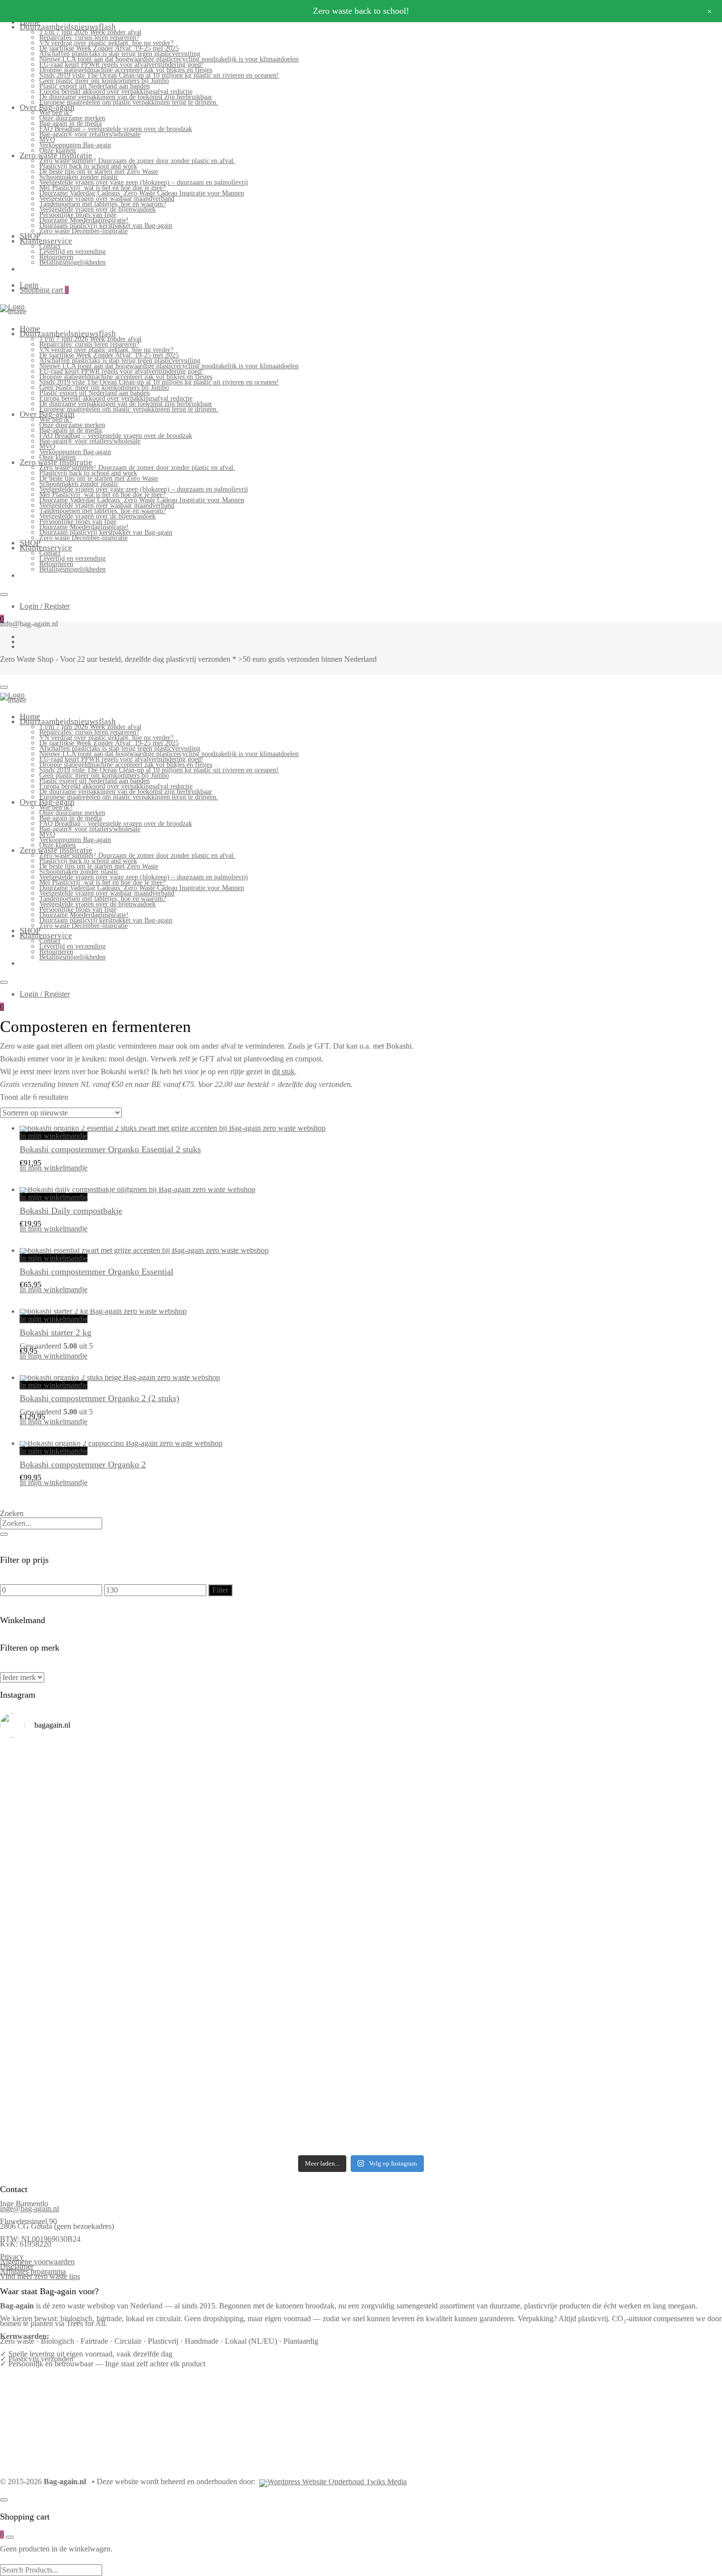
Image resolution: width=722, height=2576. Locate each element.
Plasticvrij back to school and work (88, 166)
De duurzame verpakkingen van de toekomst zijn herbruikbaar (126, 97)
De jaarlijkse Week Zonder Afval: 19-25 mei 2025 (109, 48)
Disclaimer (17, 2266)
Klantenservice (46, 241)
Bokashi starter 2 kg (56, 1332)
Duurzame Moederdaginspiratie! (84, 220)
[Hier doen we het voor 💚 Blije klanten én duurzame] (270, 1946)
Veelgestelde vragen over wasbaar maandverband (107, 199)
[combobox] (51, 1523)
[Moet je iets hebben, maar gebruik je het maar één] (270, 1862)
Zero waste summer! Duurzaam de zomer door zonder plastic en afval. (137, 161)
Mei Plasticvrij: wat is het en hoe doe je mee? (102, 188)
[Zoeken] (4, 1534)
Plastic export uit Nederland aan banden (95, 86)
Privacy (12, 2257)
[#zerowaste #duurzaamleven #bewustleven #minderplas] (88, 1933)
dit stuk (283, 1071)
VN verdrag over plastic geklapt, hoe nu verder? (106, 43)
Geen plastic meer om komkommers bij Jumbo (104, 81)
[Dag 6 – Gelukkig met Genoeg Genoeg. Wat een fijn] (270, 1781)
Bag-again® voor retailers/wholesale (90, 134)
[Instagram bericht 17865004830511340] (452, 2067)
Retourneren (56, 257)
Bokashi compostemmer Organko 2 (83, 1464)
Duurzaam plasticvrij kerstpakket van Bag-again (106, 226)
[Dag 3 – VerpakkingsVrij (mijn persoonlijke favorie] (88, 1872)
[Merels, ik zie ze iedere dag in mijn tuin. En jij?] (270, 2012)
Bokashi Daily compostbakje (71, 1211)
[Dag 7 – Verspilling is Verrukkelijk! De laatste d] (88, 1784)
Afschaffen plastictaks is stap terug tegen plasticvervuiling (120, 54)
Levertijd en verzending (72, 252)
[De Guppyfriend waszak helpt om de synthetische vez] (452, 2022)
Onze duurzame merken (72, 118)
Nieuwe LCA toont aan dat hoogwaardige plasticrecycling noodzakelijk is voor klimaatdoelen (169, 59)
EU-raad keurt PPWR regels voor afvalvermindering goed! (121, 65)
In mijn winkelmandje (54, 1136)
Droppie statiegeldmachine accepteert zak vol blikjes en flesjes (126, 70)
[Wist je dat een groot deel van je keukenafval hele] (634, 1951)
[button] (24, 1183)
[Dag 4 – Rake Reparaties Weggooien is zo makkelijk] (634, 1774)
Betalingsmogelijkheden (72, 262)
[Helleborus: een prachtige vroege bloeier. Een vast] (270, 2078)
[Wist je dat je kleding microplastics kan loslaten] (88, 2105)
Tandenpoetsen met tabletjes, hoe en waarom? (103, 204)
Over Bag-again (47, 107)
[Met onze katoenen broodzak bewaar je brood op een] (634, 2024)
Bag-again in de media (70, 123)
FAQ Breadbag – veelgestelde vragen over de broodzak (116, 129)
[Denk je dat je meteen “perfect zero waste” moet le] (452, 1948)
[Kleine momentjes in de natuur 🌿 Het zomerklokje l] (88, 2024)
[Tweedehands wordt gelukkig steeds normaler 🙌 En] (452, 1867)
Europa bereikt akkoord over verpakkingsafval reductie (116, 92)
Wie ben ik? (56, 113)
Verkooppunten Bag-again (75, 145)
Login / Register (45, 606)
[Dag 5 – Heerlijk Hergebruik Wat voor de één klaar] (452, 1789)
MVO (47, 140)
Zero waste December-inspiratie (83, 231)
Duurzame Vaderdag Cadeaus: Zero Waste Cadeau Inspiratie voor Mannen (142, 193)
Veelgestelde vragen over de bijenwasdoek (97, 209)
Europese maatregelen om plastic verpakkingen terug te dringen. (129, 102)
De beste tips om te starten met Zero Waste (99, 172)
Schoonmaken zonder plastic (79, 177)
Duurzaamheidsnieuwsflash (68, 27)
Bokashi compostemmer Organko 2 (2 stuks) (99, 1398)
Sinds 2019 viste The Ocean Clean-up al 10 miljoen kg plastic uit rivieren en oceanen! (159, 75)
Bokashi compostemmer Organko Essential (97, 1272)
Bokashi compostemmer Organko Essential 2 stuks (110, 1149)
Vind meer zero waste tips (40, 2276)
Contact (50, 246)
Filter (220, 1590)
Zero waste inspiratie (56, 155)
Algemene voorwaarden (37, 2262)
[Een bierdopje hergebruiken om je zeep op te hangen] (634, 2083)
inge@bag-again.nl (29, 2209)
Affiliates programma (33, 2271)
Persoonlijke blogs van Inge (78, 215)
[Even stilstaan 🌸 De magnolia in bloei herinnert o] (634, 1867)
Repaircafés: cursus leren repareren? (89, 38)
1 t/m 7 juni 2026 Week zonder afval (90, 32)
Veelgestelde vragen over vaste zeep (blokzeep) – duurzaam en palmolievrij (144, 182)
